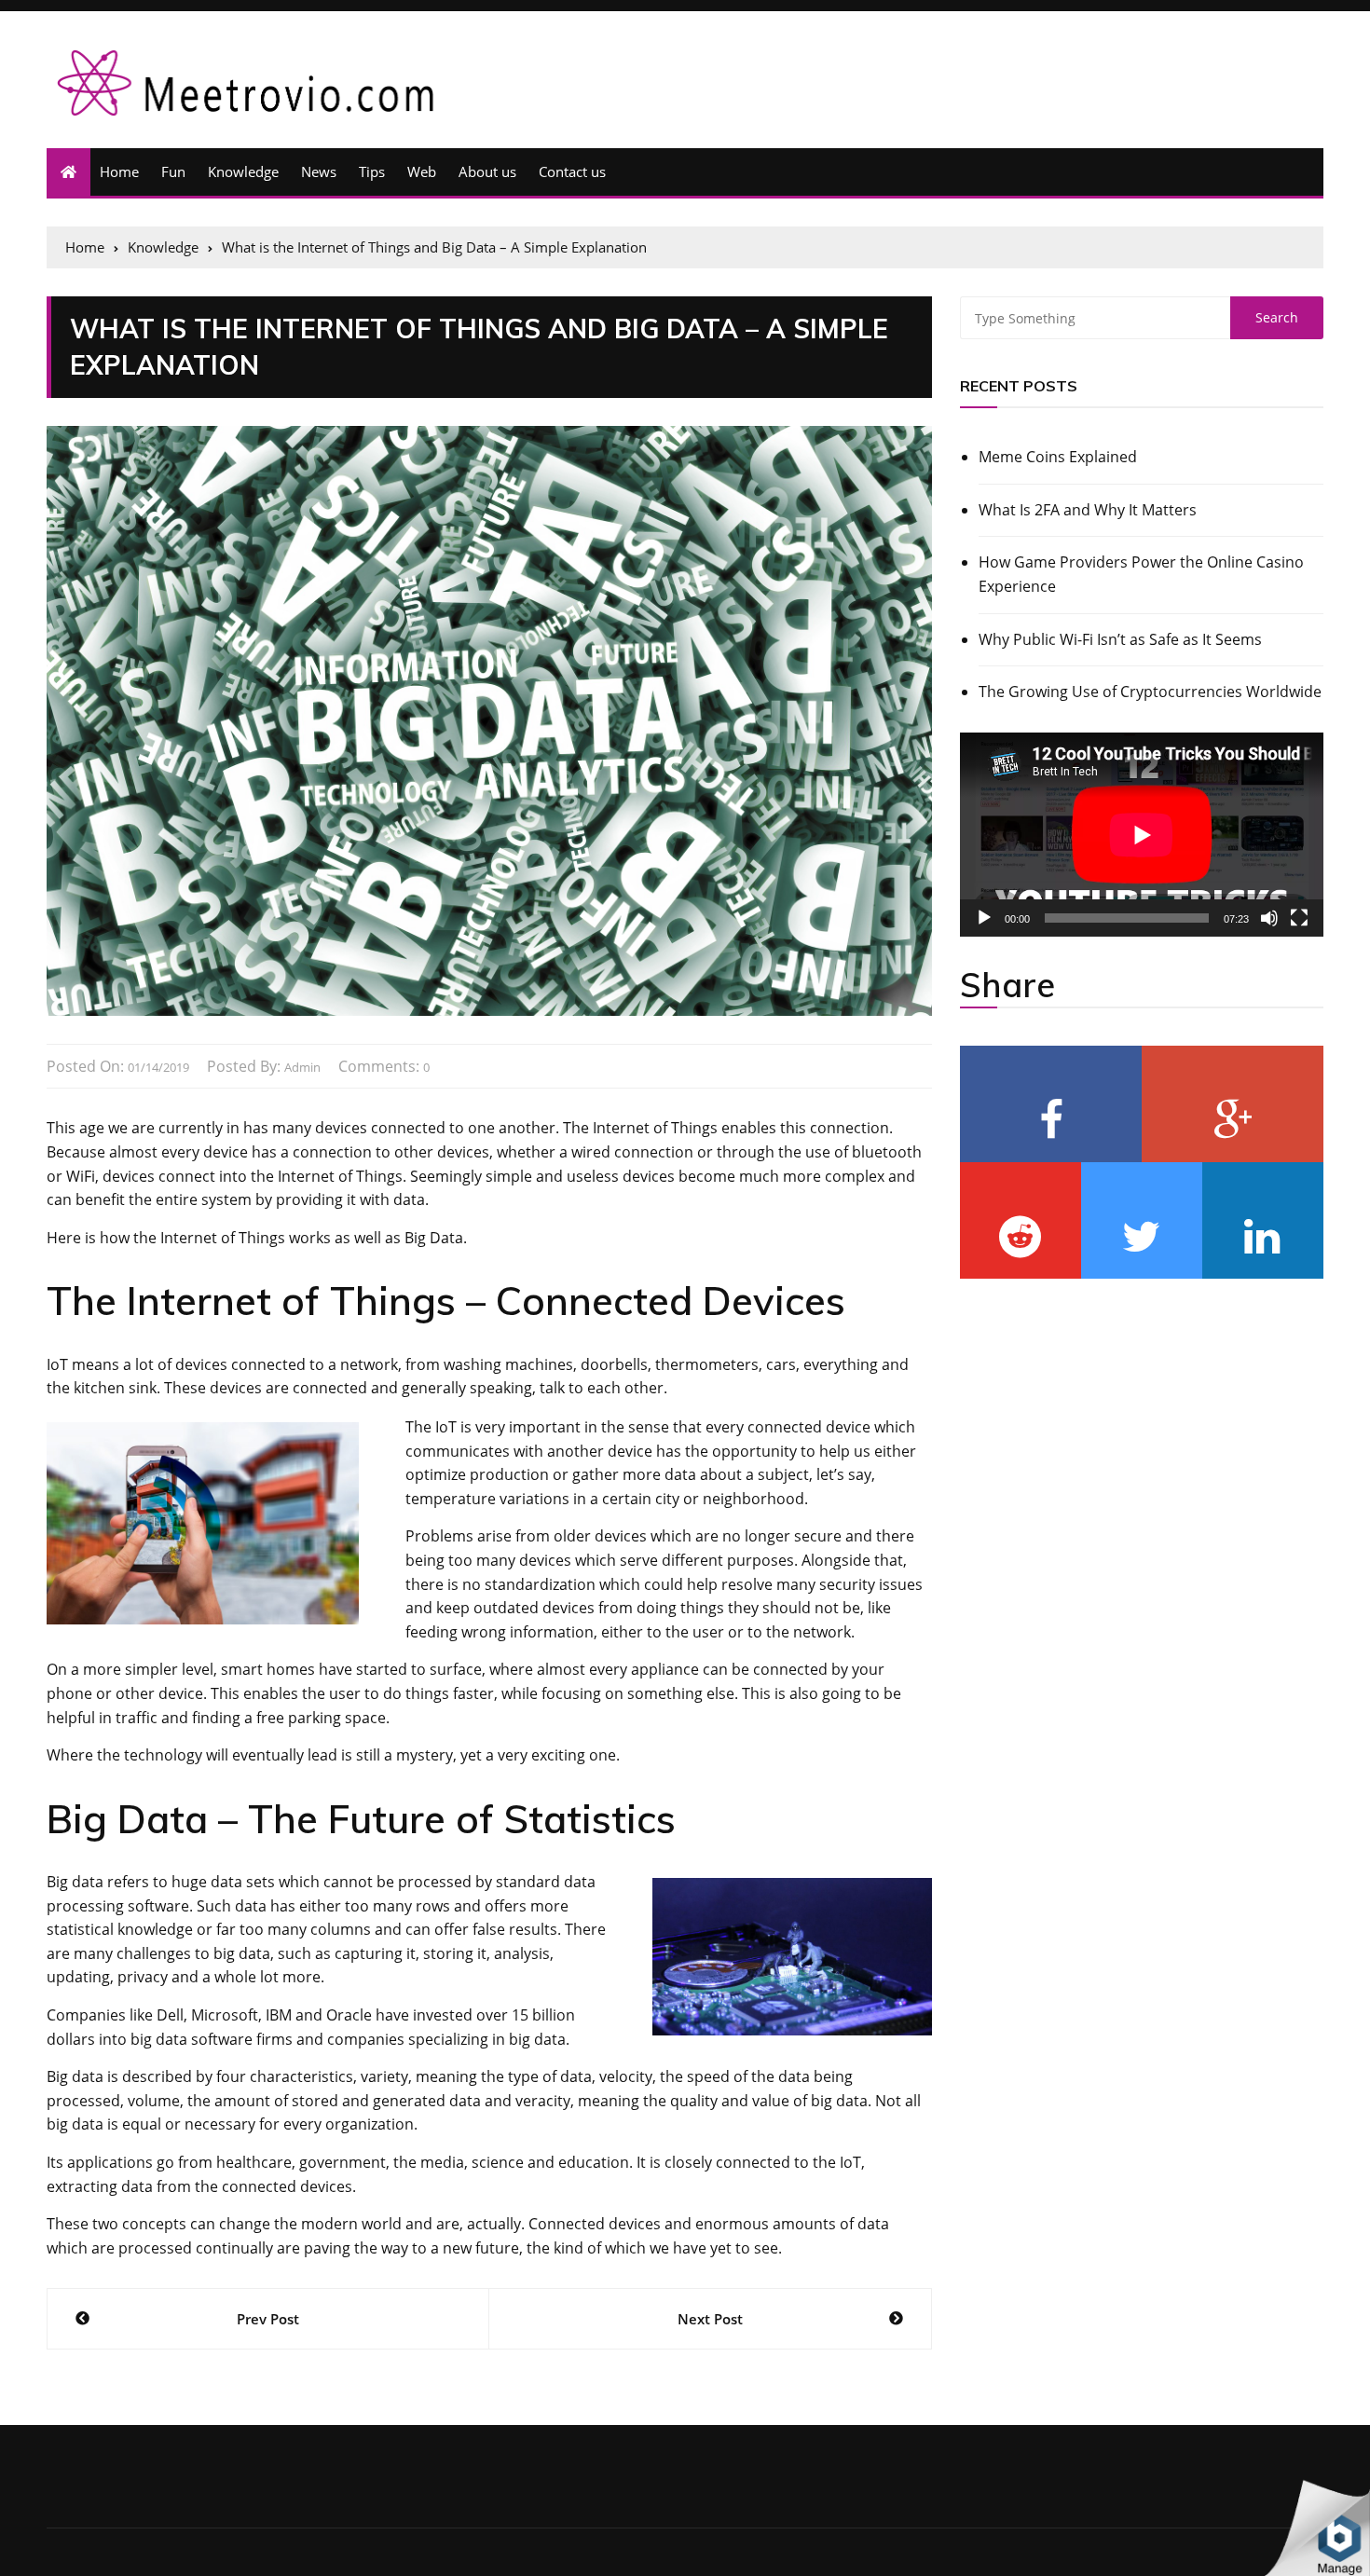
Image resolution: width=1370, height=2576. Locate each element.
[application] (1142, 835)
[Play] (984, 918)
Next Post (710, 2319)
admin (302, 1067)
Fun (173, 171)
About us (487, 171)
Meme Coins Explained (1058, 457)
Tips (372, 171)
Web (422, 171)
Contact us (572, 171)
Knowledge (243, 171)
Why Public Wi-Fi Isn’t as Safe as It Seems (1120, 639)
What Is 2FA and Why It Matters (1088, 510)
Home (119, 171)
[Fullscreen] (1299, 918)
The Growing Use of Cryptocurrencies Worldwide (1150, 692)
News (319, 171)
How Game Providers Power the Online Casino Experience (1141, 574)
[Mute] (1269, 918)
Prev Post (268, 2319)
